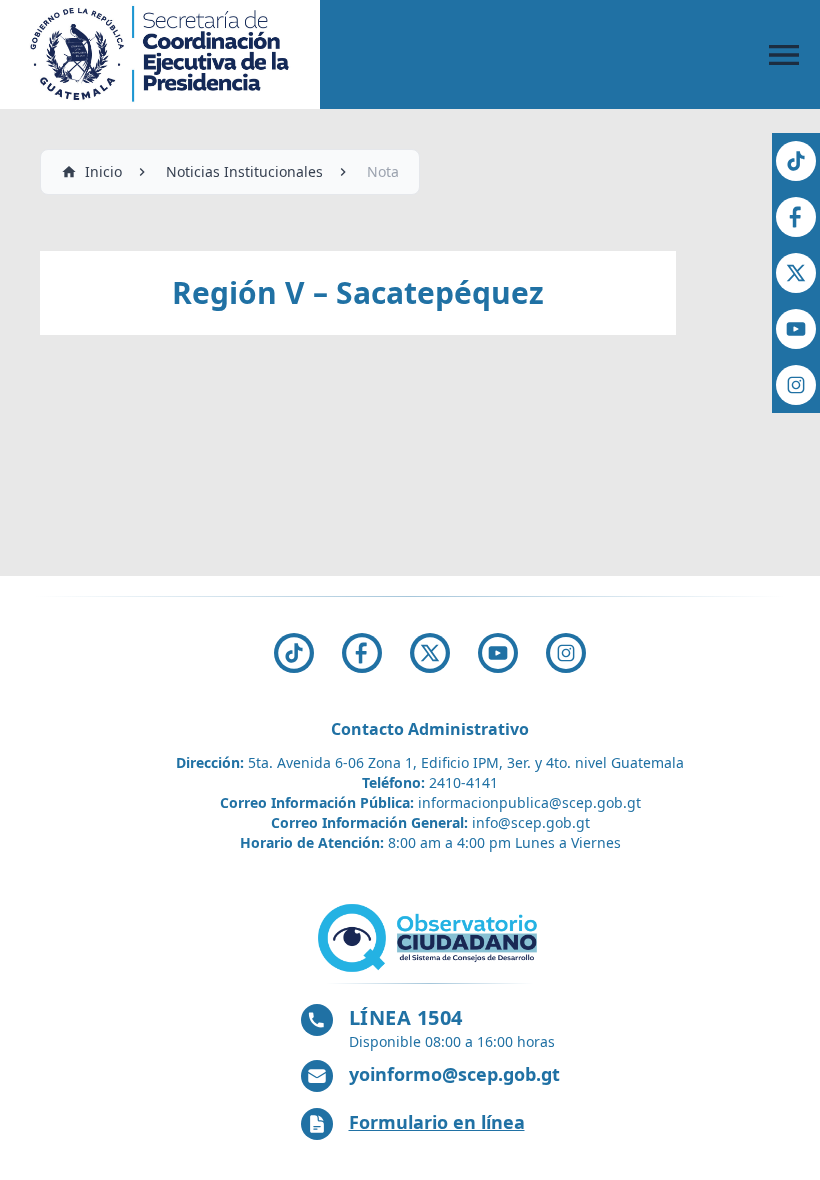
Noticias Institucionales (244, 171)
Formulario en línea (437, 1122)
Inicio (103, 171)
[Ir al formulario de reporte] (430, 938)
